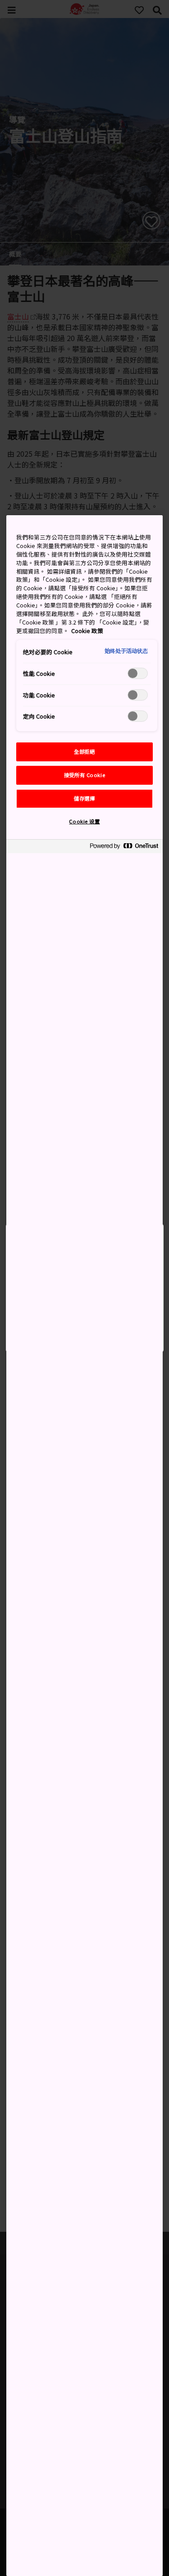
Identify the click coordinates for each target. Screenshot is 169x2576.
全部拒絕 (84, 751)
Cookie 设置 (84, 821)
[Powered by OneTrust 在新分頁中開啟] (124, 847)
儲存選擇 (84, 798)
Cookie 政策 (87, 631)
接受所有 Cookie (84, 775)
